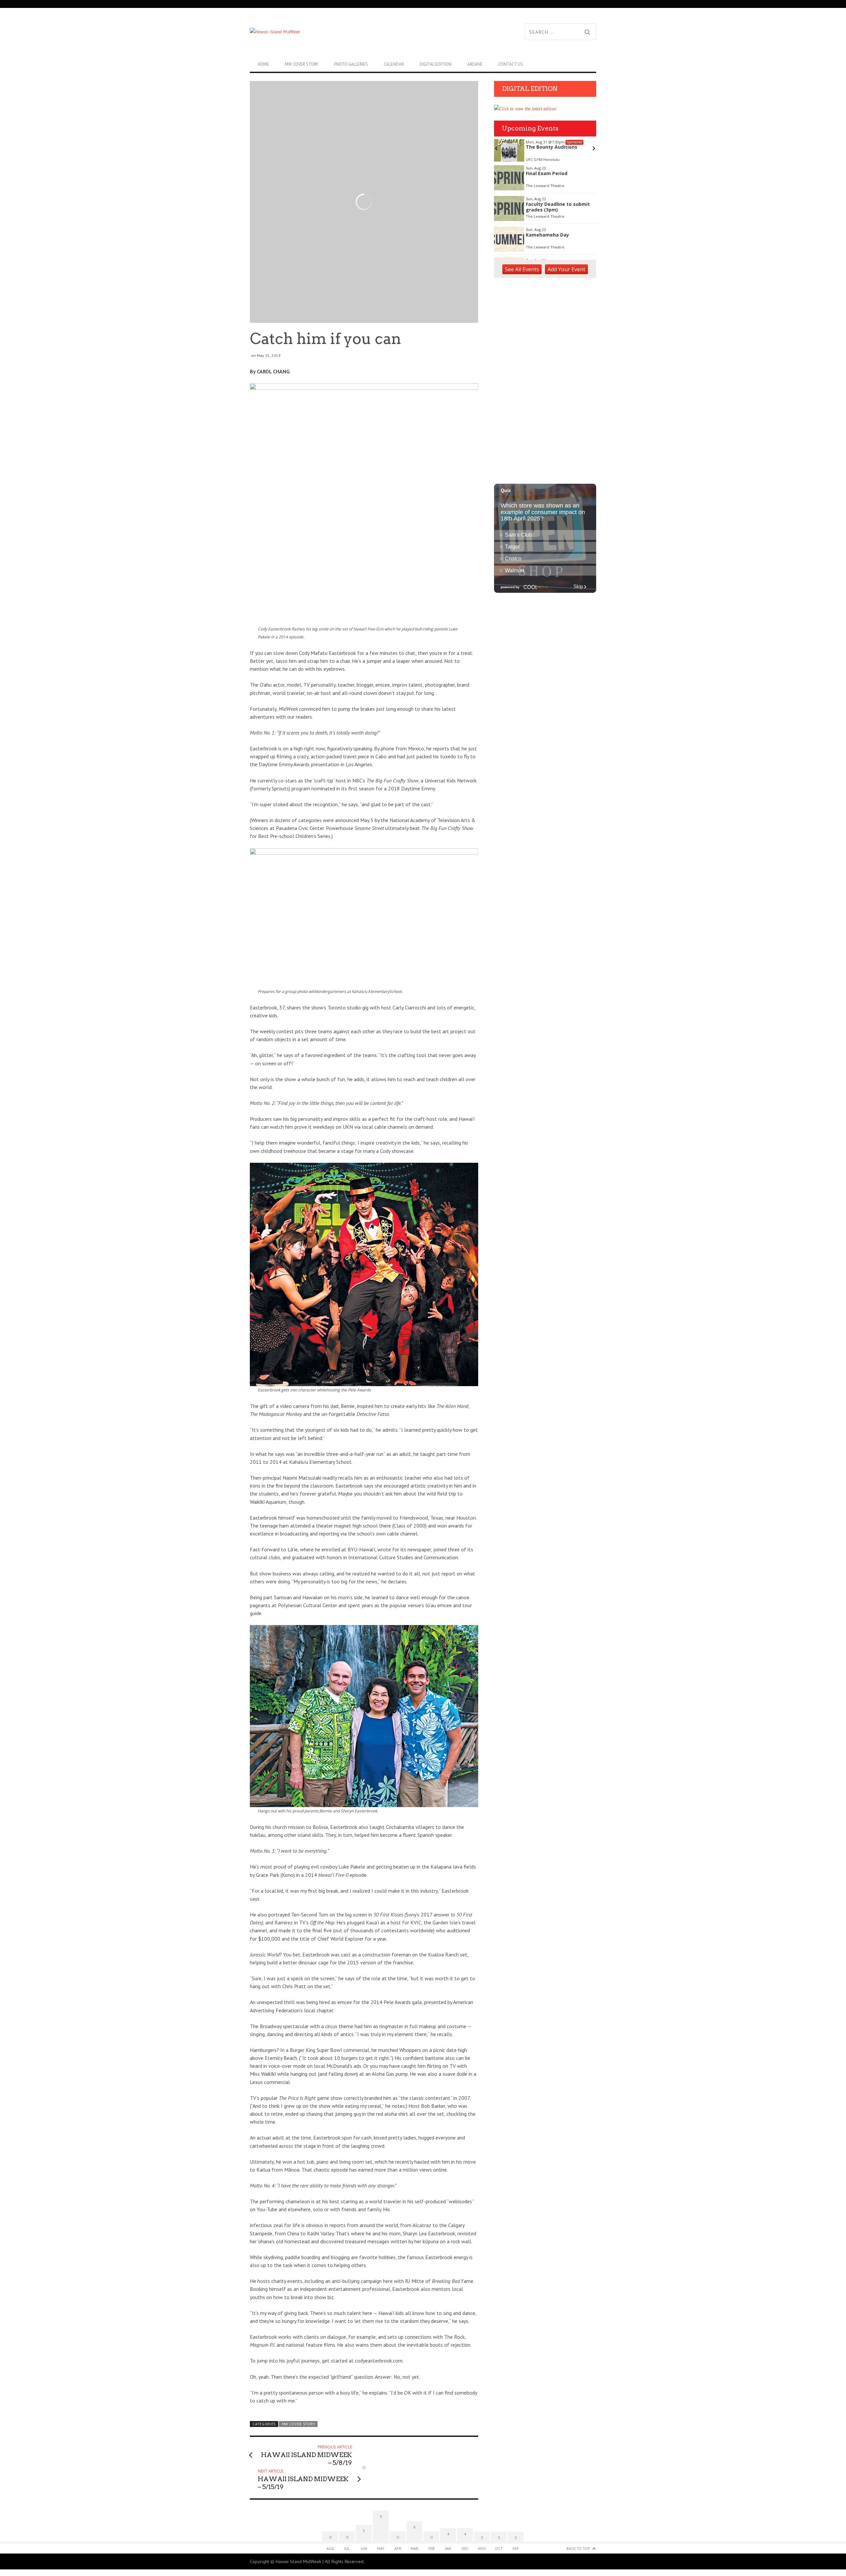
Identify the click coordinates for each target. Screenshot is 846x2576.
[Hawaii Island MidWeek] (336, 32)
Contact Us (511, 64)
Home (263, 64)
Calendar (394, 64)
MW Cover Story (302, 64)
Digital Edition (436, 64)
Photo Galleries (351, 64)
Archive (475, 64)
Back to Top (578, 2548)
